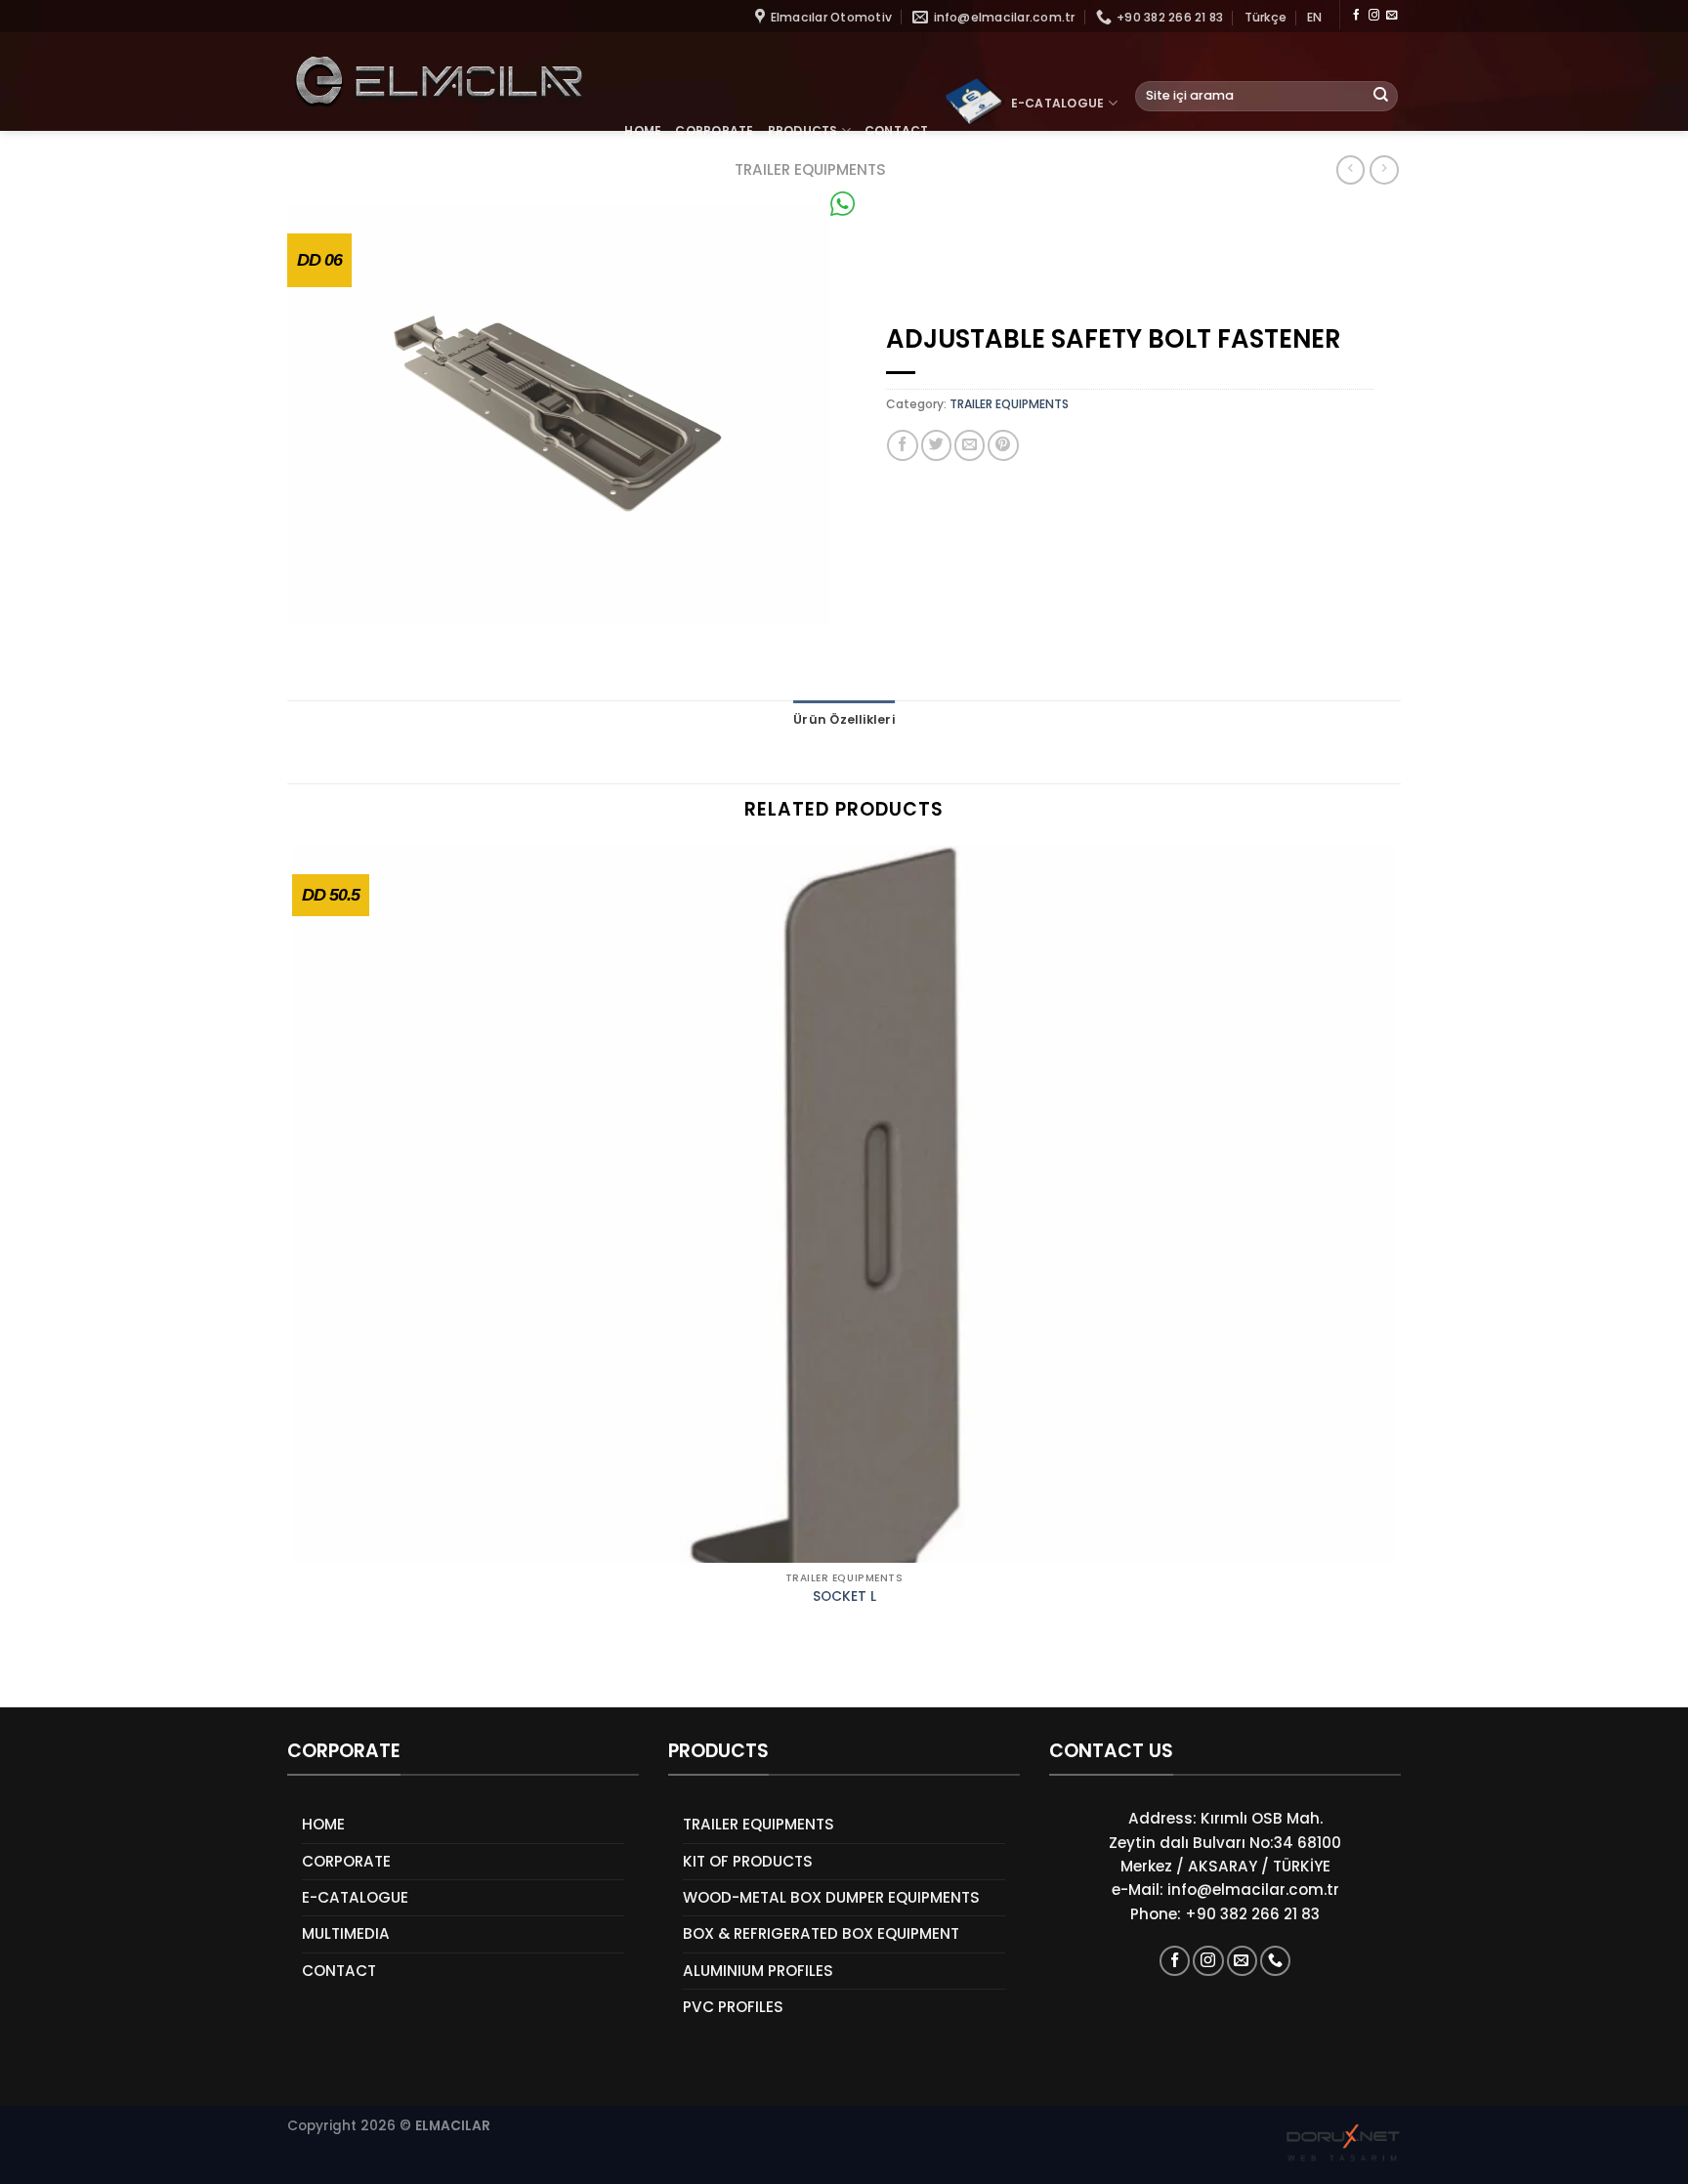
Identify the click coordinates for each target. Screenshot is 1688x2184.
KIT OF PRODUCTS (748, 1861)
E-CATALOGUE (1058, 103)
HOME (643, 130)
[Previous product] (1384, 170)
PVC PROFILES (733, 2007)
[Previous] (295, 1675)
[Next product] (1350, 170)
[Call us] (1275, 1961)
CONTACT (897, 130)
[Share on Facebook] (902, 445)
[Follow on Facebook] (1356, 16)
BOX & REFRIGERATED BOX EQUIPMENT (821, 1933)
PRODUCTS (803, 130)
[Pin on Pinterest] (1003, 445)
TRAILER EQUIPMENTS (1009, 404)
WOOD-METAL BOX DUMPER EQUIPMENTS (831, 1897)
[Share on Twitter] (936, 445)
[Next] (346, 1675)
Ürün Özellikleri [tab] (844, 719)
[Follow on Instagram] (1374, 16)
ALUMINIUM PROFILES (758, 1971)
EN (1314, 17)
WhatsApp (895, 204)
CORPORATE (714, 130)
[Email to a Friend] (970, 445)
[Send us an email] (1392, 16)
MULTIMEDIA (346, 1933)
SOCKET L (844, 1597)
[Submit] (1381, 96)
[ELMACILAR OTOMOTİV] (438, 82)
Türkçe (1266, 17)
